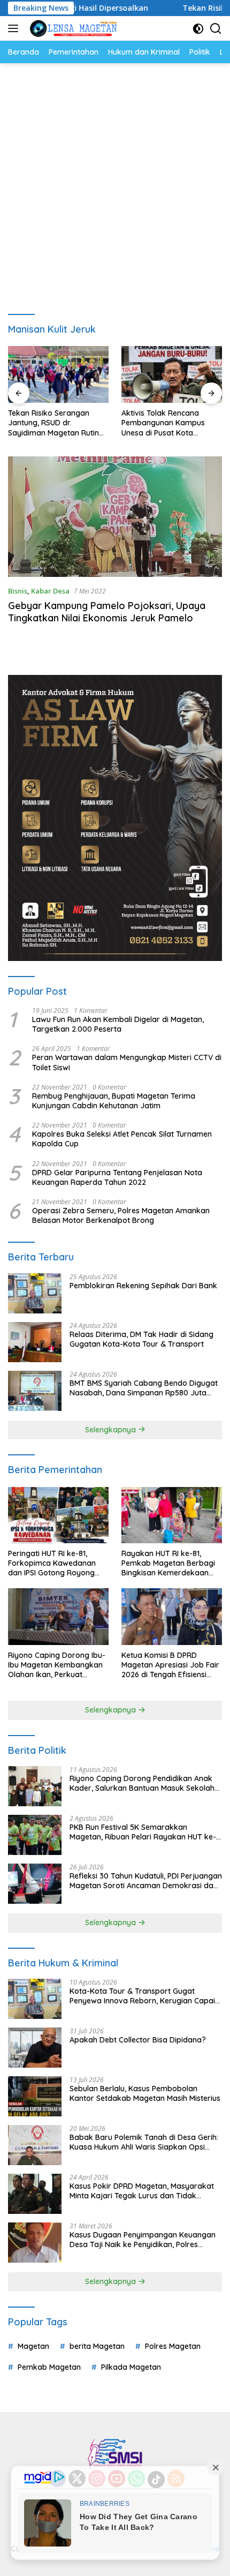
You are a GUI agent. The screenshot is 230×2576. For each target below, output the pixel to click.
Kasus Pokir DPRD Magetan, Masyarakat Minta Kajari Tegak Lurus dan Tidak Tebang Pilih (142, 2191)
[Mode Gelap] (198, 29)
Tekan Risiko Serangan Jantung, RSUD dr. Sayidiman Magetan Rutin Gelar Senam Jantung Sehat (58, 423)
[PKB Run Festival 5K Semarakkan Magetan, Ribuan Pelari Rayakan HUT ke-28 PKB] (35, 1835)
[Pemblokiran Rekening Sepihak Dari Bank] (35, 1293)
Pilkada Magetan (131, 2367)
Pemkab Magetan (49, 2367)
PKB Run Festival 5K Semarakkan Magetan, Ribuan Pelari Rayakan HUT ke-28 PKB (143, 1832)
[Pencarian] (216, 29)
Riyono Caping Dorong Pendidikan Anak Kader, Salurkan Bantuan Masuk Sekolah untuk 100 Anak (142, 1783)
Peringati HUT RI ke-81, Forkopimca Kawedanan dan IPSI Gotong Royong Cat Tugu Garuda (52, 1563)
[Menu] (15, 28)
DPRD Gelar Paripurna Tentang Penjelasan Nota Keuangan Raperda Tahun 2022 (117, 1177)
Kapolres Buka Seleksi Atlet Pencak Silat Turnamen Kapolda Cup (122, 1139)
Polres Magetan (173, 2346)
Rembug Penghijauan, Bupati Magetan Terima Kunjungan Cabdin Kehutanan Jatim (114, 1101)
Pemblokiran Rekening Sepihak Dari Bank (143, 1286)
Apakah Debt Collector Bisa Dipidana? (138, 2040)
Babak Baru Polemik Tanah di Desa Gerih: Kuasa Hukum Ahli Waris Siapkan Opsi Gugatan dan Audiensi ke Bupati (144, 2142)
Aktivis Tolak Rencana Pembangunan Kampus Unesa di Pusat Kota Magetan (163, 423)
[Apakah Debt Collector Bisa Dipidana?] (35, 2048)
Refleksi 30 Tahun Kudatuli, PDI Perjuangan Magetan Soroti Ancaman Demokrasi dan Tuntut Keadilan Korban (146, 1881)
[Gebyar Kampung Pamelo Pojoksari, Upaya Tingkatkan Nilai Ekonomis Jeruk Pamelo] (115, 517)
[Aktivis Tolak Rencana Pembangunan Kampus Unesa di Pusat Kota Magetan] (172, 374)
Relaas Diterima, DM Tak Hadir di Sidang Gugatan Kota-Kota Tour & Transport (141, 1339)
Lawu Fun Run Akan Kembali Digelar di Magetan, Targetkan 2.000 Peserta (118, 1024)
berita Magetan (97, 2346)
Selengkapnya (112, 1430)
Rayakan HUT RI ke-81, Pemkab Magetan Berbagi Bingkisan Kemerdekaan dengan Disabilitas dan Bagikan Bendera (168, 1563)
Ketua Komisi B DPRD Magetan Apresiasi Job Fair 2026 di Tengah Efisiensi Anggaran (170, 1665)
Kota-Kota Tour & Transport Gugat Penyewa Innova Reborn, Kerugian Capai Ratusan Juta (142, 1996)
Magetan (33, 2346)
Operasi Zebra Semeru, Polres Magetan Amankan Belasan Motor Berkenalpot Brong (121, 1215)
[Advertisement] (115, 184)
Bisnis (18, 591)
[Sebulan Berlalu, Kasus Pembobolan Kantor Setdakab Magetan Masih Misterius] (35, 2096)
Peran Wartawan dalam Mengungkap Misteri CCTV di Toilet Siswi (127, 1062)
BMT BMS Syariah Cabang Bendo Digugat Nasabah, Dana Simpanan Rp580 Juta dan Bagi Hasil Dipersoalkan (144, 1388)
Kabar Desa (50, 591)
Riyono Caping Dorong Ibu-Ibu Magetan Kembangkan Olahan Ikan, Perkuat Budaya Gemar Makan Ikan (57, 1665)
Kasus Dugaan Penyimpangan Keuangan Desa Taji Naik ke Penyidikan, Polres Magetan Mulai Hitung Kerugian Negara (143, 2240)
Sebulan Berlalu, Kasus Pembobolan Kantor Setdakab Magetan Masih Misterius (145, 2093)
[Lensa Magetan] (72, 28)
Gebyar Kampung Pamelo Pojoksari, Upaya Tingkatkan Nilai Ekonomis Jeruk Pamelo (107, 612)
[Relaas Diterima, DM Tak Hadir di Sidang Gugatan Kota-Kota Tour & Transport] (35, 1342)
